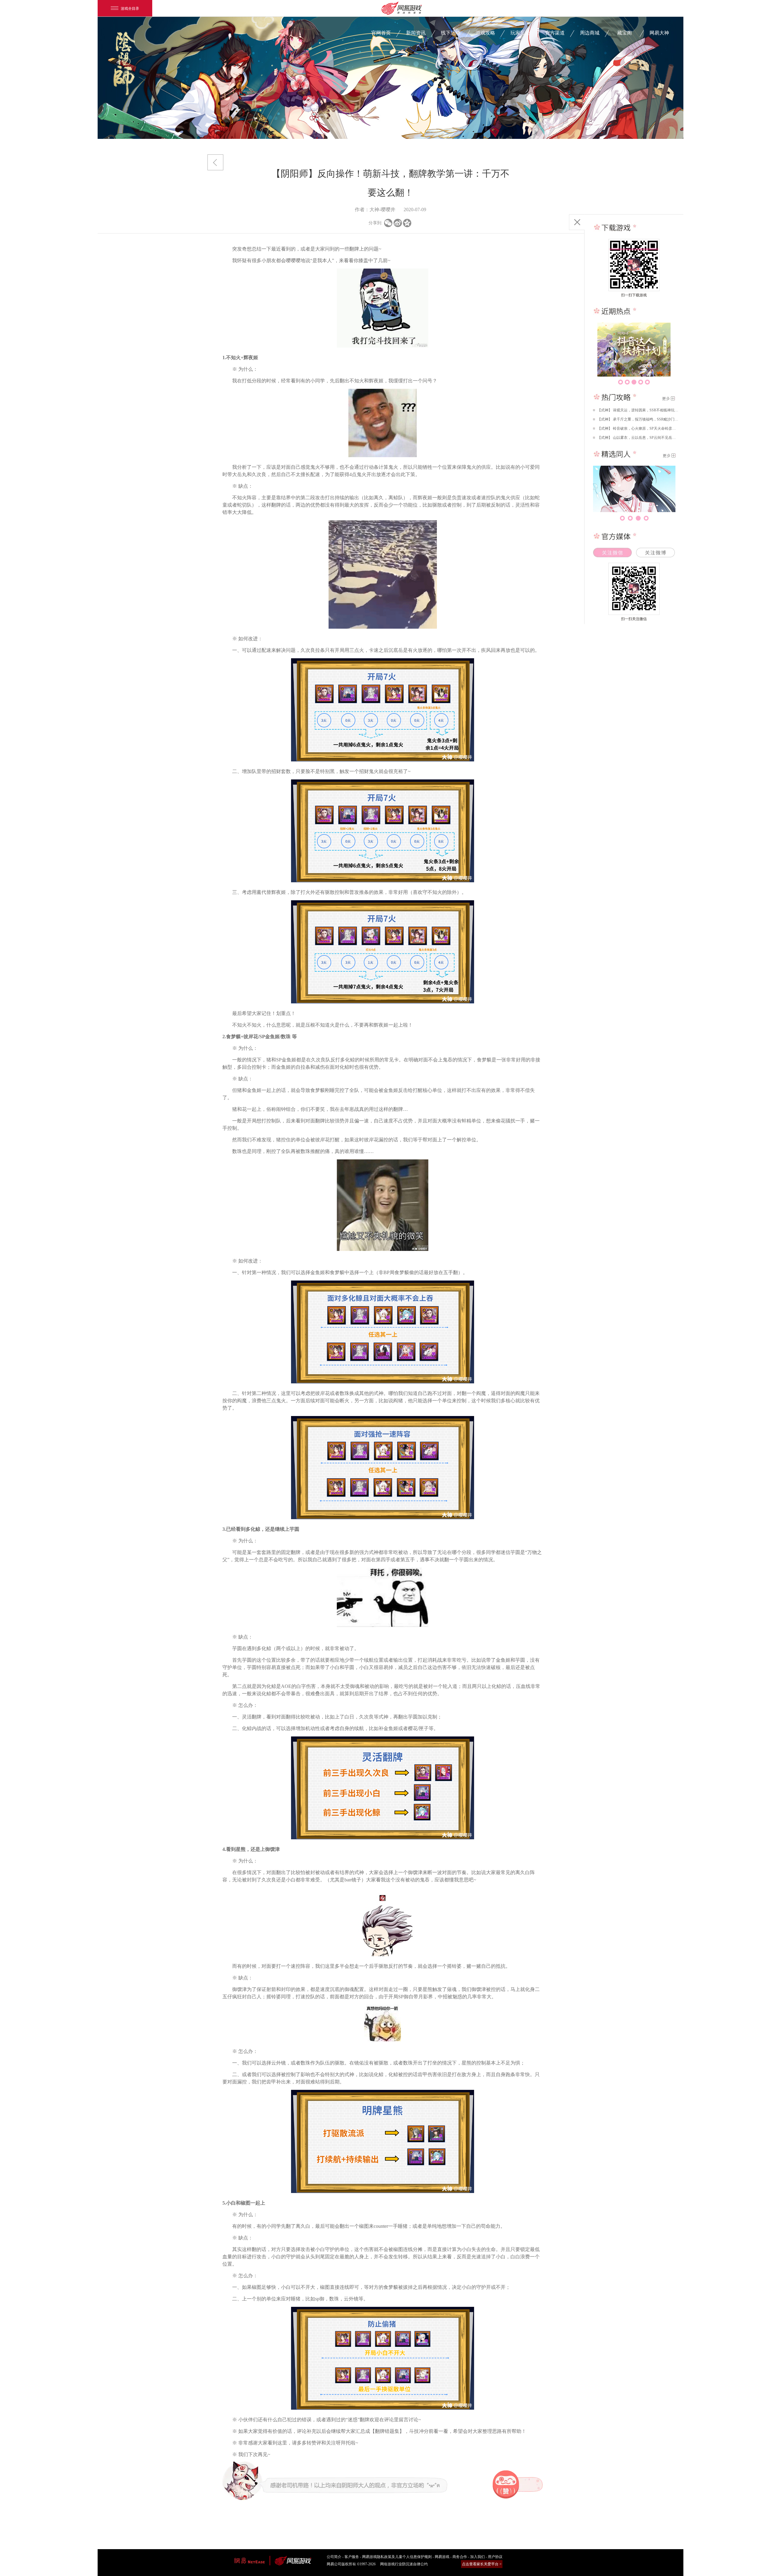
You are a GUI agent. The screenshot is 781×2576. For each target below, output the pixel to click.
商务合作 (460, 2557)
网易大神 (659, 33)
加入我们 (477, 2557)
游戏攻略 (485, 33)
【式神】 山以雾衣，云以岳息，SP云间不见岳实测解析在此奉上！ (638, 438)
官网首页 (381, 33)
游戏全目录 (130, 8)
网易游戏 (442, 2557)
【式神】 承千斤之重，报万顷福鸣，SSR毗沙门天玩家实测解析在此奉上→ (638, 419)
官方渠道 (555, 33)
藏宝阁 (624, 33)
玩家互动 (520, 33)
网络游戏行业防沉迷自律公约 (404, 2564)
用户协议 (495, 2557)
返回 (215, 162)
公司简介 (334, 2557)
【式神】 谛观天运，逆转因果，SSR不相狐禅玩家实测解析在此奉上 (638, 410)
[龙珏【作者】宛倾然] (634, 489)
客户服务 (352, 2557)
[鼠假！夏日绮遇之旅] (634, 350)
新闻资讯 (416, 33)
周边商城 (590, 33)
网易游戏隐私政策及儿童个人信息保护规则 (397, 2557)
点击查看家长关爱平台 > (482, 2564)
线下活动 (451, 33)
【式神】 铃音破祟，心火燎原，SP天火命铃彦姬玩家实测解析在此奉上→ (638, 428)
